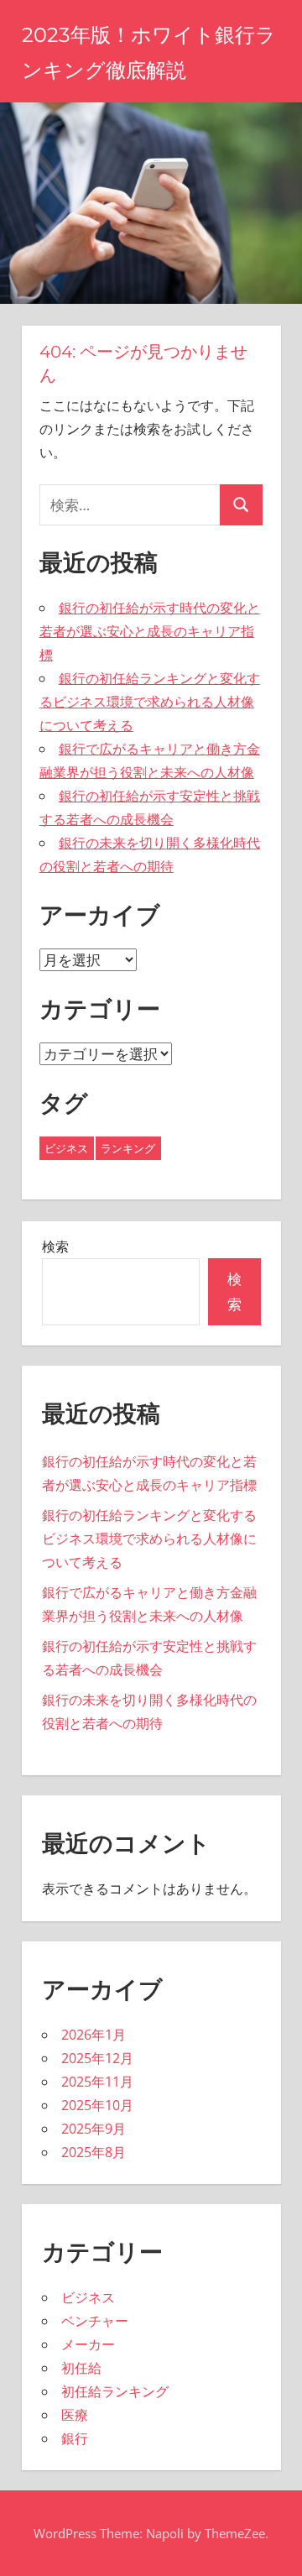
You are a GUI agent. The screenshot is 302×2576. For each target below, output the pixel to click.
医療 (75, 2415)
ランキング (128, 1148)
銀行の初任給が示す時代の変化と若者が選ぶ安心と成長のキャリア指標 (150, 631)
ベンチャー (95, 2321)
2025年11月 (97, 2082)
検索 (55, 1246)
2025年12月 (97, 2058)
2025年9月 (94, 2129)
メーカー (88, 2344)
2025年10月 (97, 2105)
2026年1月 (94, 2035)
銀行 (75, 2438)
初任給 (81, 2368)
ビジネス (66, 1148)
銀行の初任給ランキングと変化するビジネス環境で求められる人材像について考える (150, 702)
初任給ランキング (115, 2391)
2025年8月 (94, 2152)
